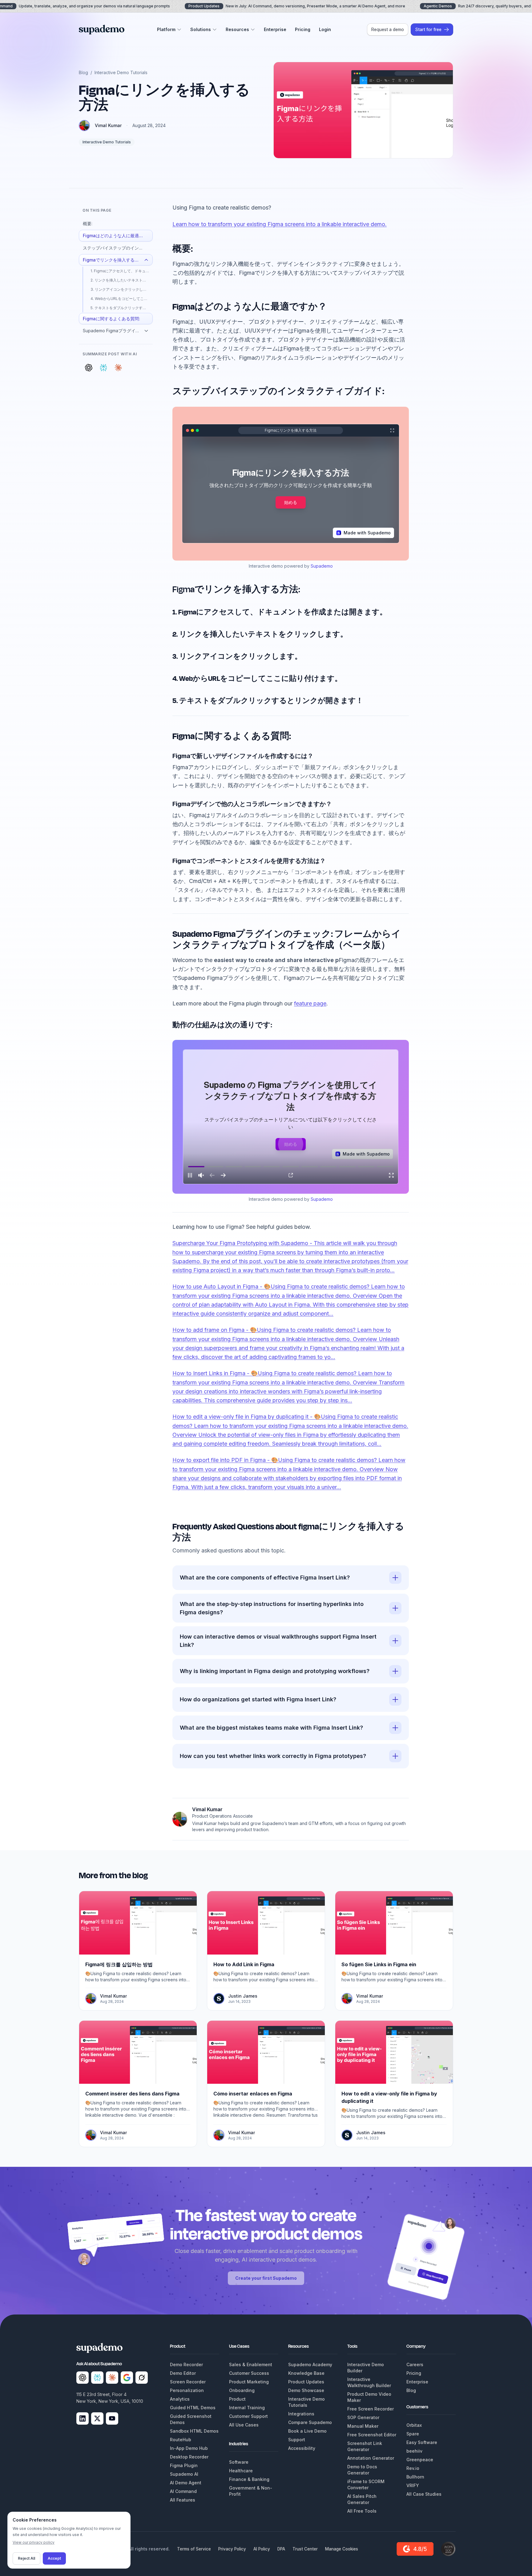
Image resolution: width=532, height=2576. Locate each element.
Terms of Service (194, 2549)
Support (297, 2440)
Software (239, 2462)
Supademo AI (184, 2474)
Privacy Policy (232, 2549)
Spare (413, 2434)
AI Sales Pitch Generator (362, 2499)
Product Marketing (249, 2382)
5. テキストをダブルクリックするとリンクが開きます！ (122, 308)
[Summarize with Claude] (118, 368)
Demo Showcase (306, 2390)
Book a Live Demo (307, 2431)
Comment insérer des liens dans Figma (132, 2094)
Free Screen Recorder (371, 2409)
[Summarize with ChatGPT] (89, 368)
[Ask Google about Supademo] (127, 2378)
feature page (310, 1003)
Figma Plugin (184, 2465)
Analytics (180, 2399)
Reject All (26, 2558)
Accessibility (302, 2448)
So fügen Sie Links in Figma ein (379, 1964)
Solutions (201, 29)
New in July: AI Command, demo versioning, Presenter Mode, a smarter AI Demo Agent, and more (297, 6)
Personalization (187, 2390)
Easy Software (422, 2442)
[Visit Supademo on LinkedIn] (83, 2418)
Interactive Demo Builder (366, 2368)
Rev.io (413, 2468)
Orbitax (414, 2425)
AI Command (183, 2491)
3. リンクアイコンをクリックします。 (122, 289)
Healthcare (241, 2471)
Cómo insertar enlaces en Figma (253, 2094)
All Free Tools (362, 2511)
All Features (183, 2500)
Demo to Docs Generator (362, 2470)
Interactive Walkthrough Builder (369, 2382)
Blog (83, 72)
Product (237, 2399)
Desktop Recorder (189, 2457)
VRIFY (413, 2485)
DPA (281, 2549)
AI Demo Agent (186, 2483)
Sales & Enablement (251, 2364)
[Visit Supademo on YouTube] (112, 2418)
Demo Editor (183, 2373)
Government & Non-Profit (251, 2491)
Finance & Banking (249, 2479)
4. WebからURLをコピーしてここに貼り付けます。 (122, 299)
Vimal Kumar (108, 125)
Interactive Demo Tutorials (121, 72)
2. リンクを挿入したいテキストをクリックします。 (122, 280)
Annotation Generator (371, 2458)
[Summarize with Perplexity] (103, 368)
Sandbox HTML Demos (194, 2431)
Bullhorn (415, 2477)
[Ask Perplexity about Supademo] (97, 2378)
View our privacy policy (34, 2542)
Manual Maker (363, 2426)
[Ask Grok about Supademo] (142, 2378)
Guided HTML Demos (193, 2408)
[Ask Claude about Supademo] (112, 2378)
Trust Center (305, 2549)
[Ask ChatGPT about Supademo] (83, 2378)
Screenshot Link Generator (365, 2446)
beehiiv (414, 2451)
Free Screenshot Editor (372, 2435)
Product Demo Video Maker (369, 2397)
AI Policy (262, 2549)
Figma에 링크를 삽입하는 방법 (119, 1964)
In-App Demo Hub (189, 2448)
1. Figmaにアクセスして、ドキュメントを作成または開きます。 (122, 271)
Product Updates (306, 2382)
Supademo (322, 566)
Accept (54, 2558)
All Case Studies (424, 2494)
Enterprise (275, 29)
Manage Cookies (342, 2549)
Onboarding (242, 2390)
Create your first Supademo (266, 2278)
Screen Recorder (188, 2382)
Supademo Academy (310, 2364)
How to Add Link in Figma (244, 1964)
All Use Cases (244, 2425)
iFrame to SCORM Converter (366, 2484)
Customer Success (249, 2373)
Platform (166, 29)
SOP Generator (363, 2417)
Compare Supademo (310, 2422)
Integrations (301, 2414)
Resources (237, 29)
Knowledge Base (306, 2373)
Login (325, 29)
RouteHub (181, 2440)
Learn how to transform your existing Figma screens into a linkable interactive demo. (280, 224)
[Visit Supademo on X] (97, 2418)
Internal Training (247, 2408)
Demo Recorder (186, 2364)
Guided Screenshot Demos (191, 2419)
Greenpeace (420, 2460)
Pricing (303, 29)
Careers (415, 2364)
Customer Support (248, 2416)
